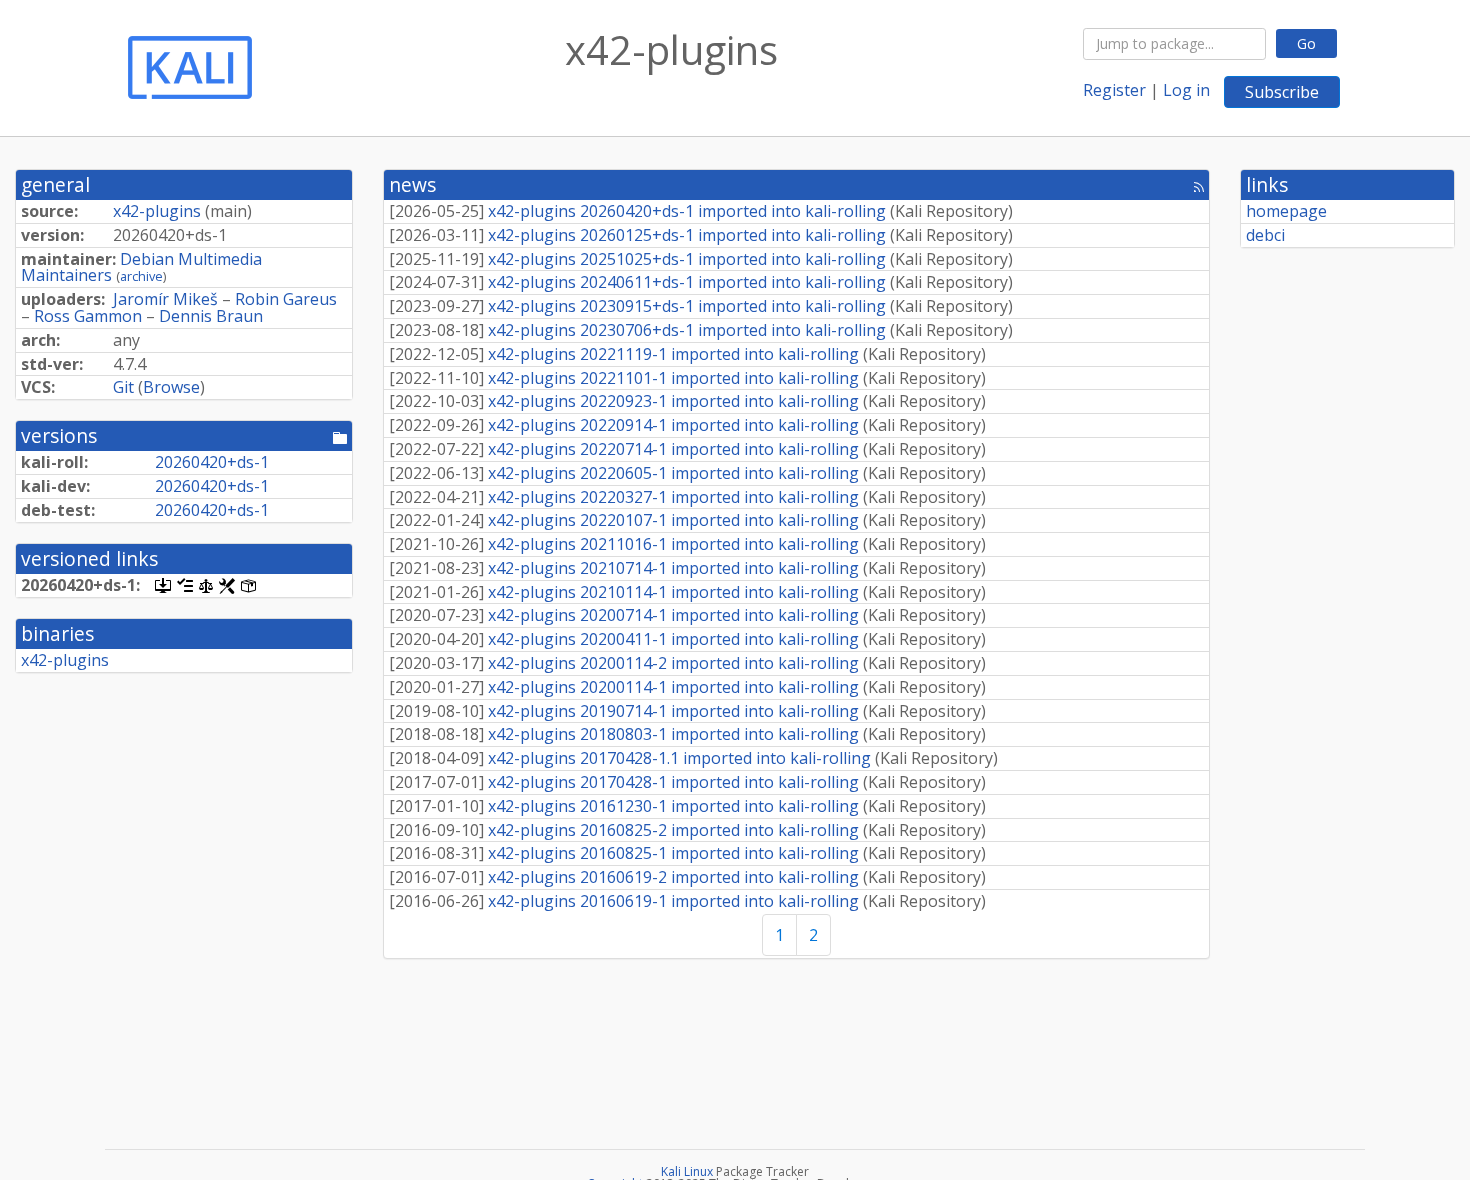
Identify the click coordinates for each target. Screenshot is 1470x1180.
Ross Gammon (88, 316)
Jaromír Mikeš (165, 299)
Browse (171, 387)
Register (1114, 90)
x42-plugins (157, 211)
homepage (1286, 211)
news (412, 184)
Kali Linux (687, 1171)
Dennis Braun (211, 316)
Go (1306, 43)
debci (1265, 235)
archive (141, 276)
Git (123, 387)
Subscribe (1282, 92)
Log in (1186, 90)
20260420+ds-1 (212, 462)
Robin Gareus (286, 299)
